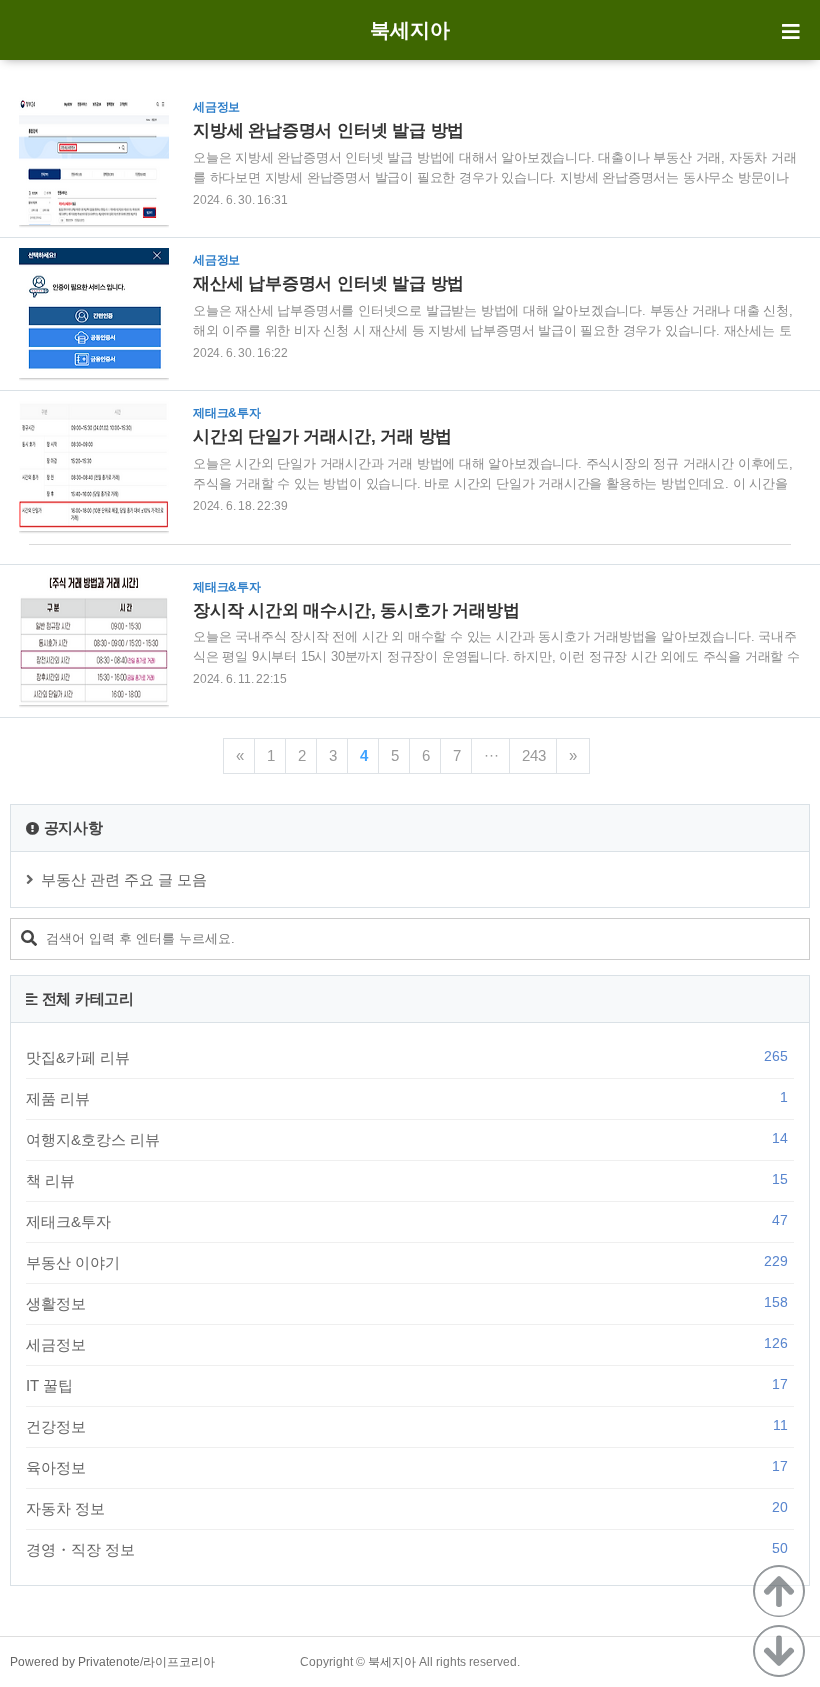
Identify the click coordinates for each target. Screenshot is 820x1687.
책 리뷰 (407, 1180)
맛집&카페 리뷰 (407, 1057)
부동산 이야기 (407, 1262)
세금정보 (407, 1344)
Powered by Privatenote (75, 1662)
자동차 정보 (407, 1508)
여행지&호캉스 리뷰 (407, 1139)
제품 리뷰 (407, 1098)
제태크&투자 (407, 1221)
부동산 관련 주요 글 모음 (124, 879)
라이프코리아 (179, 1662)
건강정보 (407, 1426)
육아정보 (407, 1467)
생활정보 (407, 1303)
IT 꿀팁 (407, 1385)
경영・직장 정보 (407, 1549)
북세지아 (410, 30)
